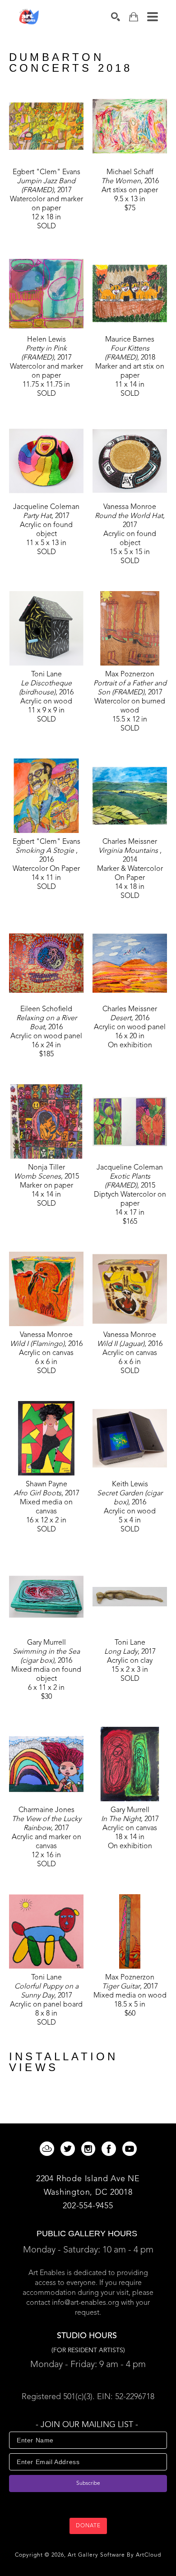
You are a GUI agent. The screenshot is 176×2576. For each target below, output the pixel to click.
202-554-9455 (88, 2206)
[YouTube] (130, 2149)
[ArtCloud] (49, 2149)
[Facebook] (110, 2149)
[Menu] (153, 17)
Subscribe (88, 2484)
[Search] (116, 17)
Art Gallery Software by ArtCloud (114, 2555)
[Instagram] (90, 2149)
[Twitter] (69, 2149)
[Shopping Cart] (134, 17)
